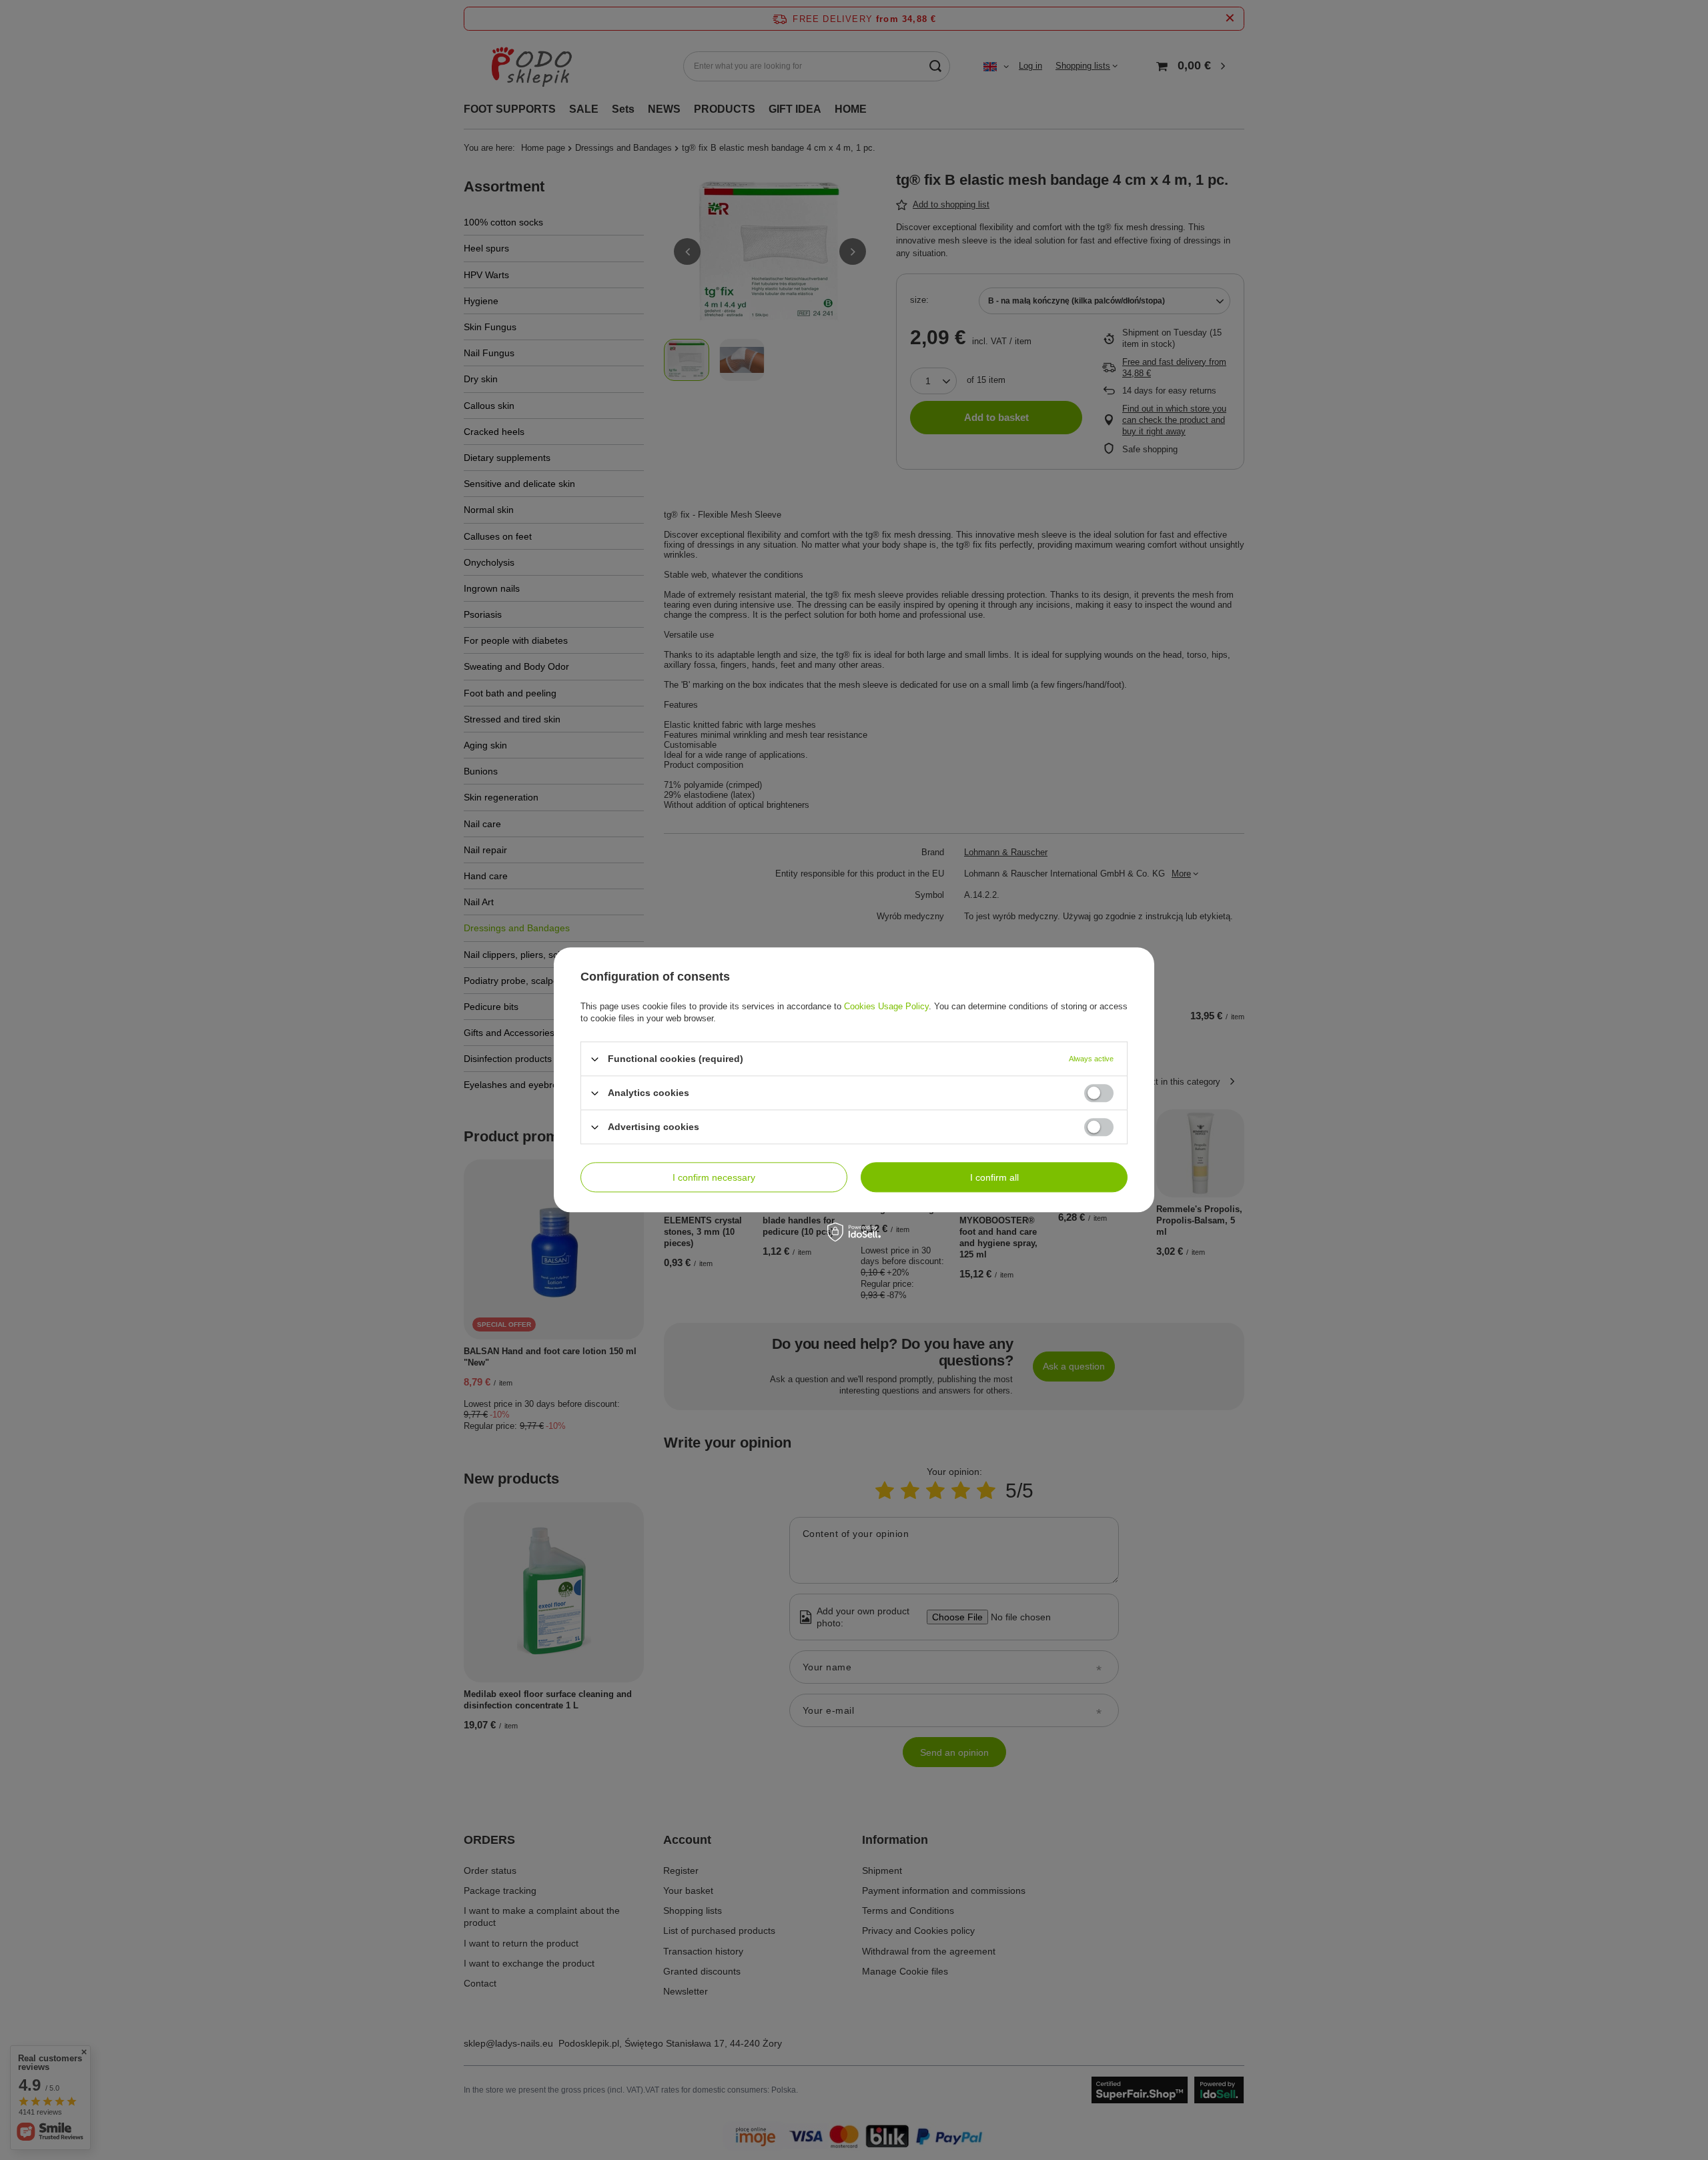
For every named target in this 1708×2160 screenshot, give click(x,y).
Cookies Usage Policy (886, 1006)
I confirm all (994, 1177)
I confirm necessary (714, 1177)
